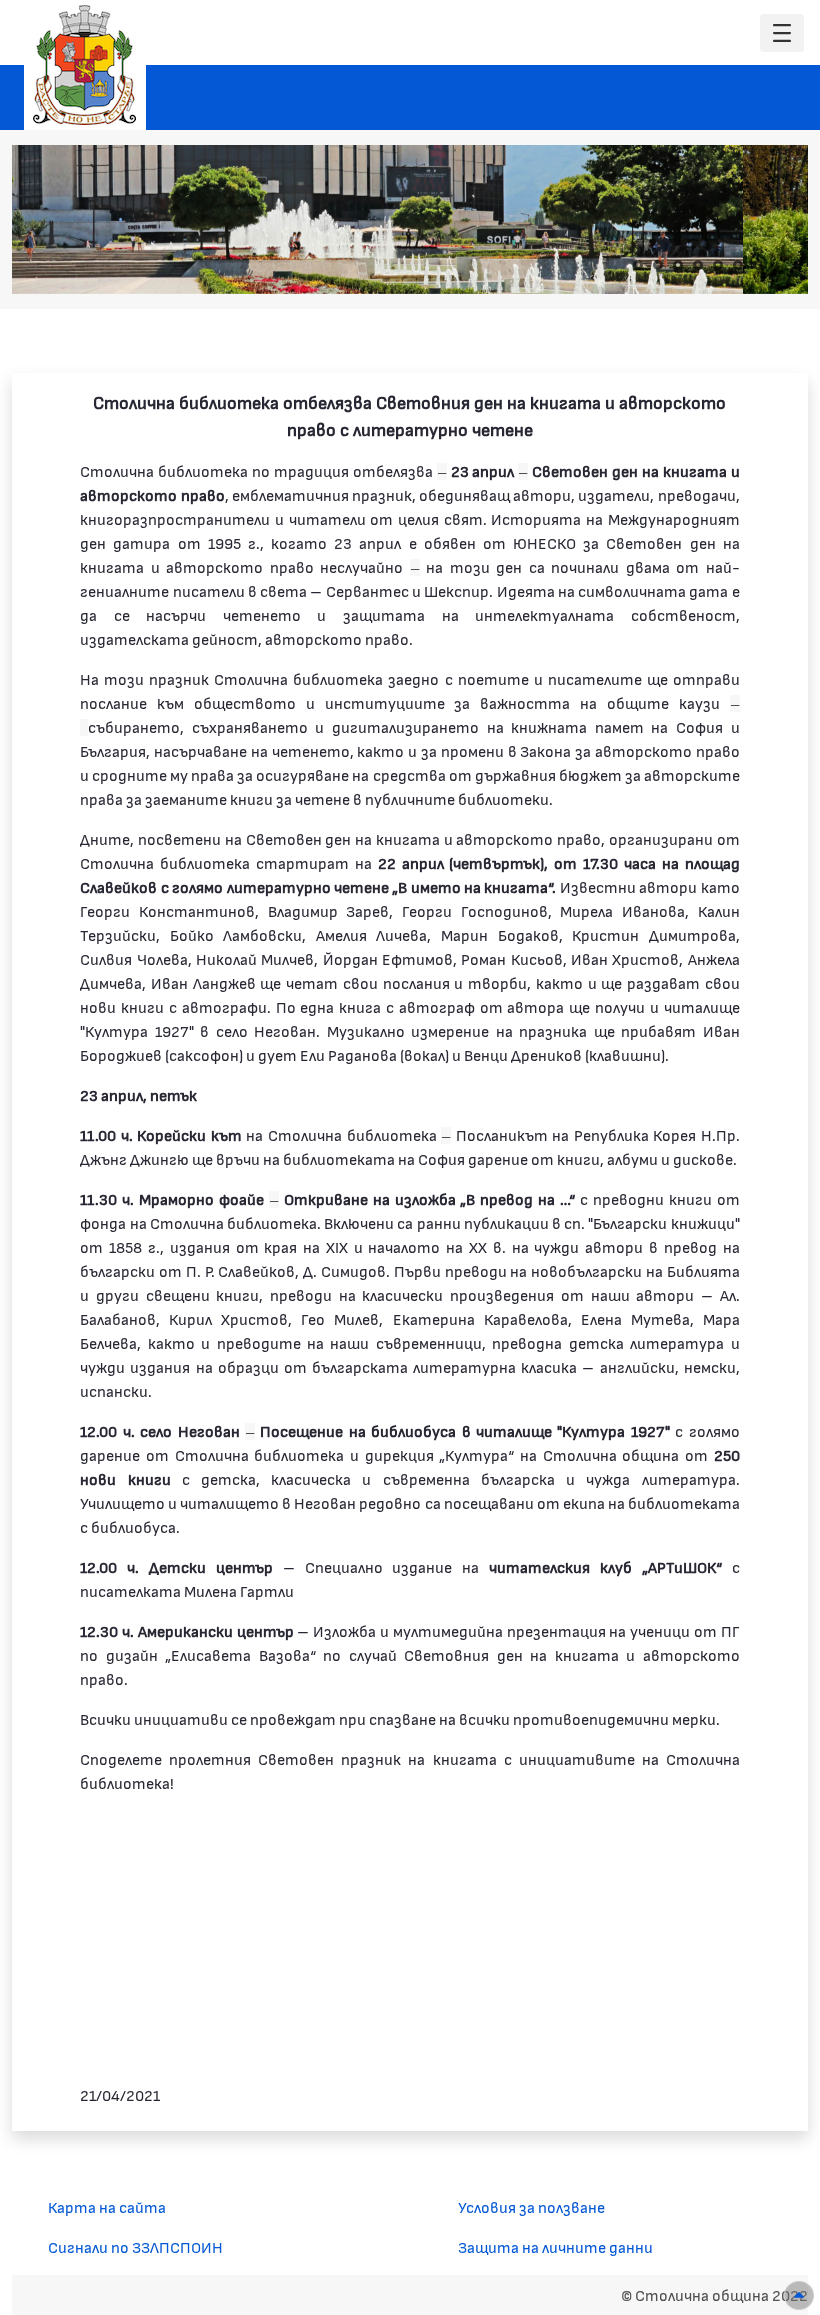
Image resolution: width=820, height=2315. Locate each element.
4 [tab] (698, 265)
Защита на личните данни (555, 2246)
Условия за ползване (531, 2206)
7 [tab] (758, 265)
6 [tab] (738, 265)
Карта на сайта (107, 2206)
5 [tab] (718, 265)
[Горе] (799, 2295)
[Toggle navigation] (782, 33)
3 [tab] (678, 265)
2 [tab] (658, 265)
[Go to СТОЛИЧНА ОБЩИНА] (85, 65)
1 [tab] (638, 265)
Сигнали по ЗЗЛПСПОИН (135, 2246)
